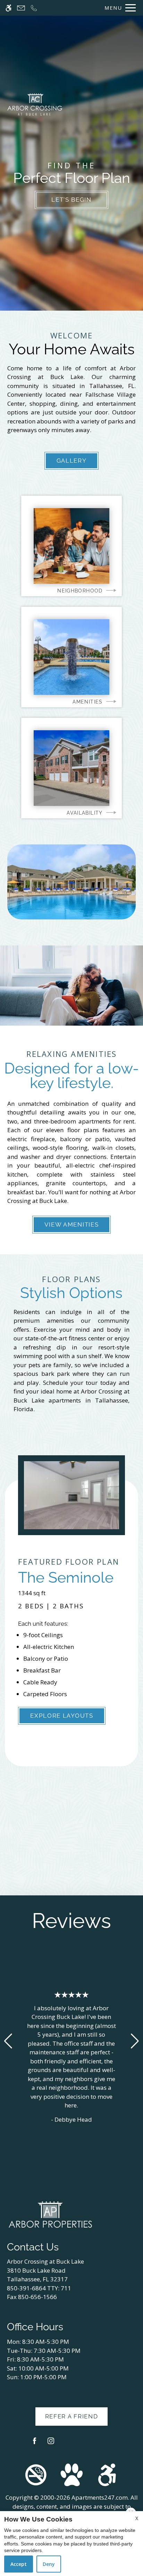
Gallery (72, 461)
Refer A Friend (72, 2416)
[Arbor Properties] (50, 2214)
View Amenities (72, 1224)
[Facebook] (35, 2444)
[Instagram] (51, 2444)
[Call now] (34, 8)
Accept (19, 2564)
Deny (49, 2564)
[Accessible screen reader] (9, 8)
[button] (8, 2041)
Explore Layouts (62, 1716)
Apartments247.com (100, 2497)
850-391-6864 (39, 2288)
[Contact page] (21, 8)
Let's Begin (71, 200)
